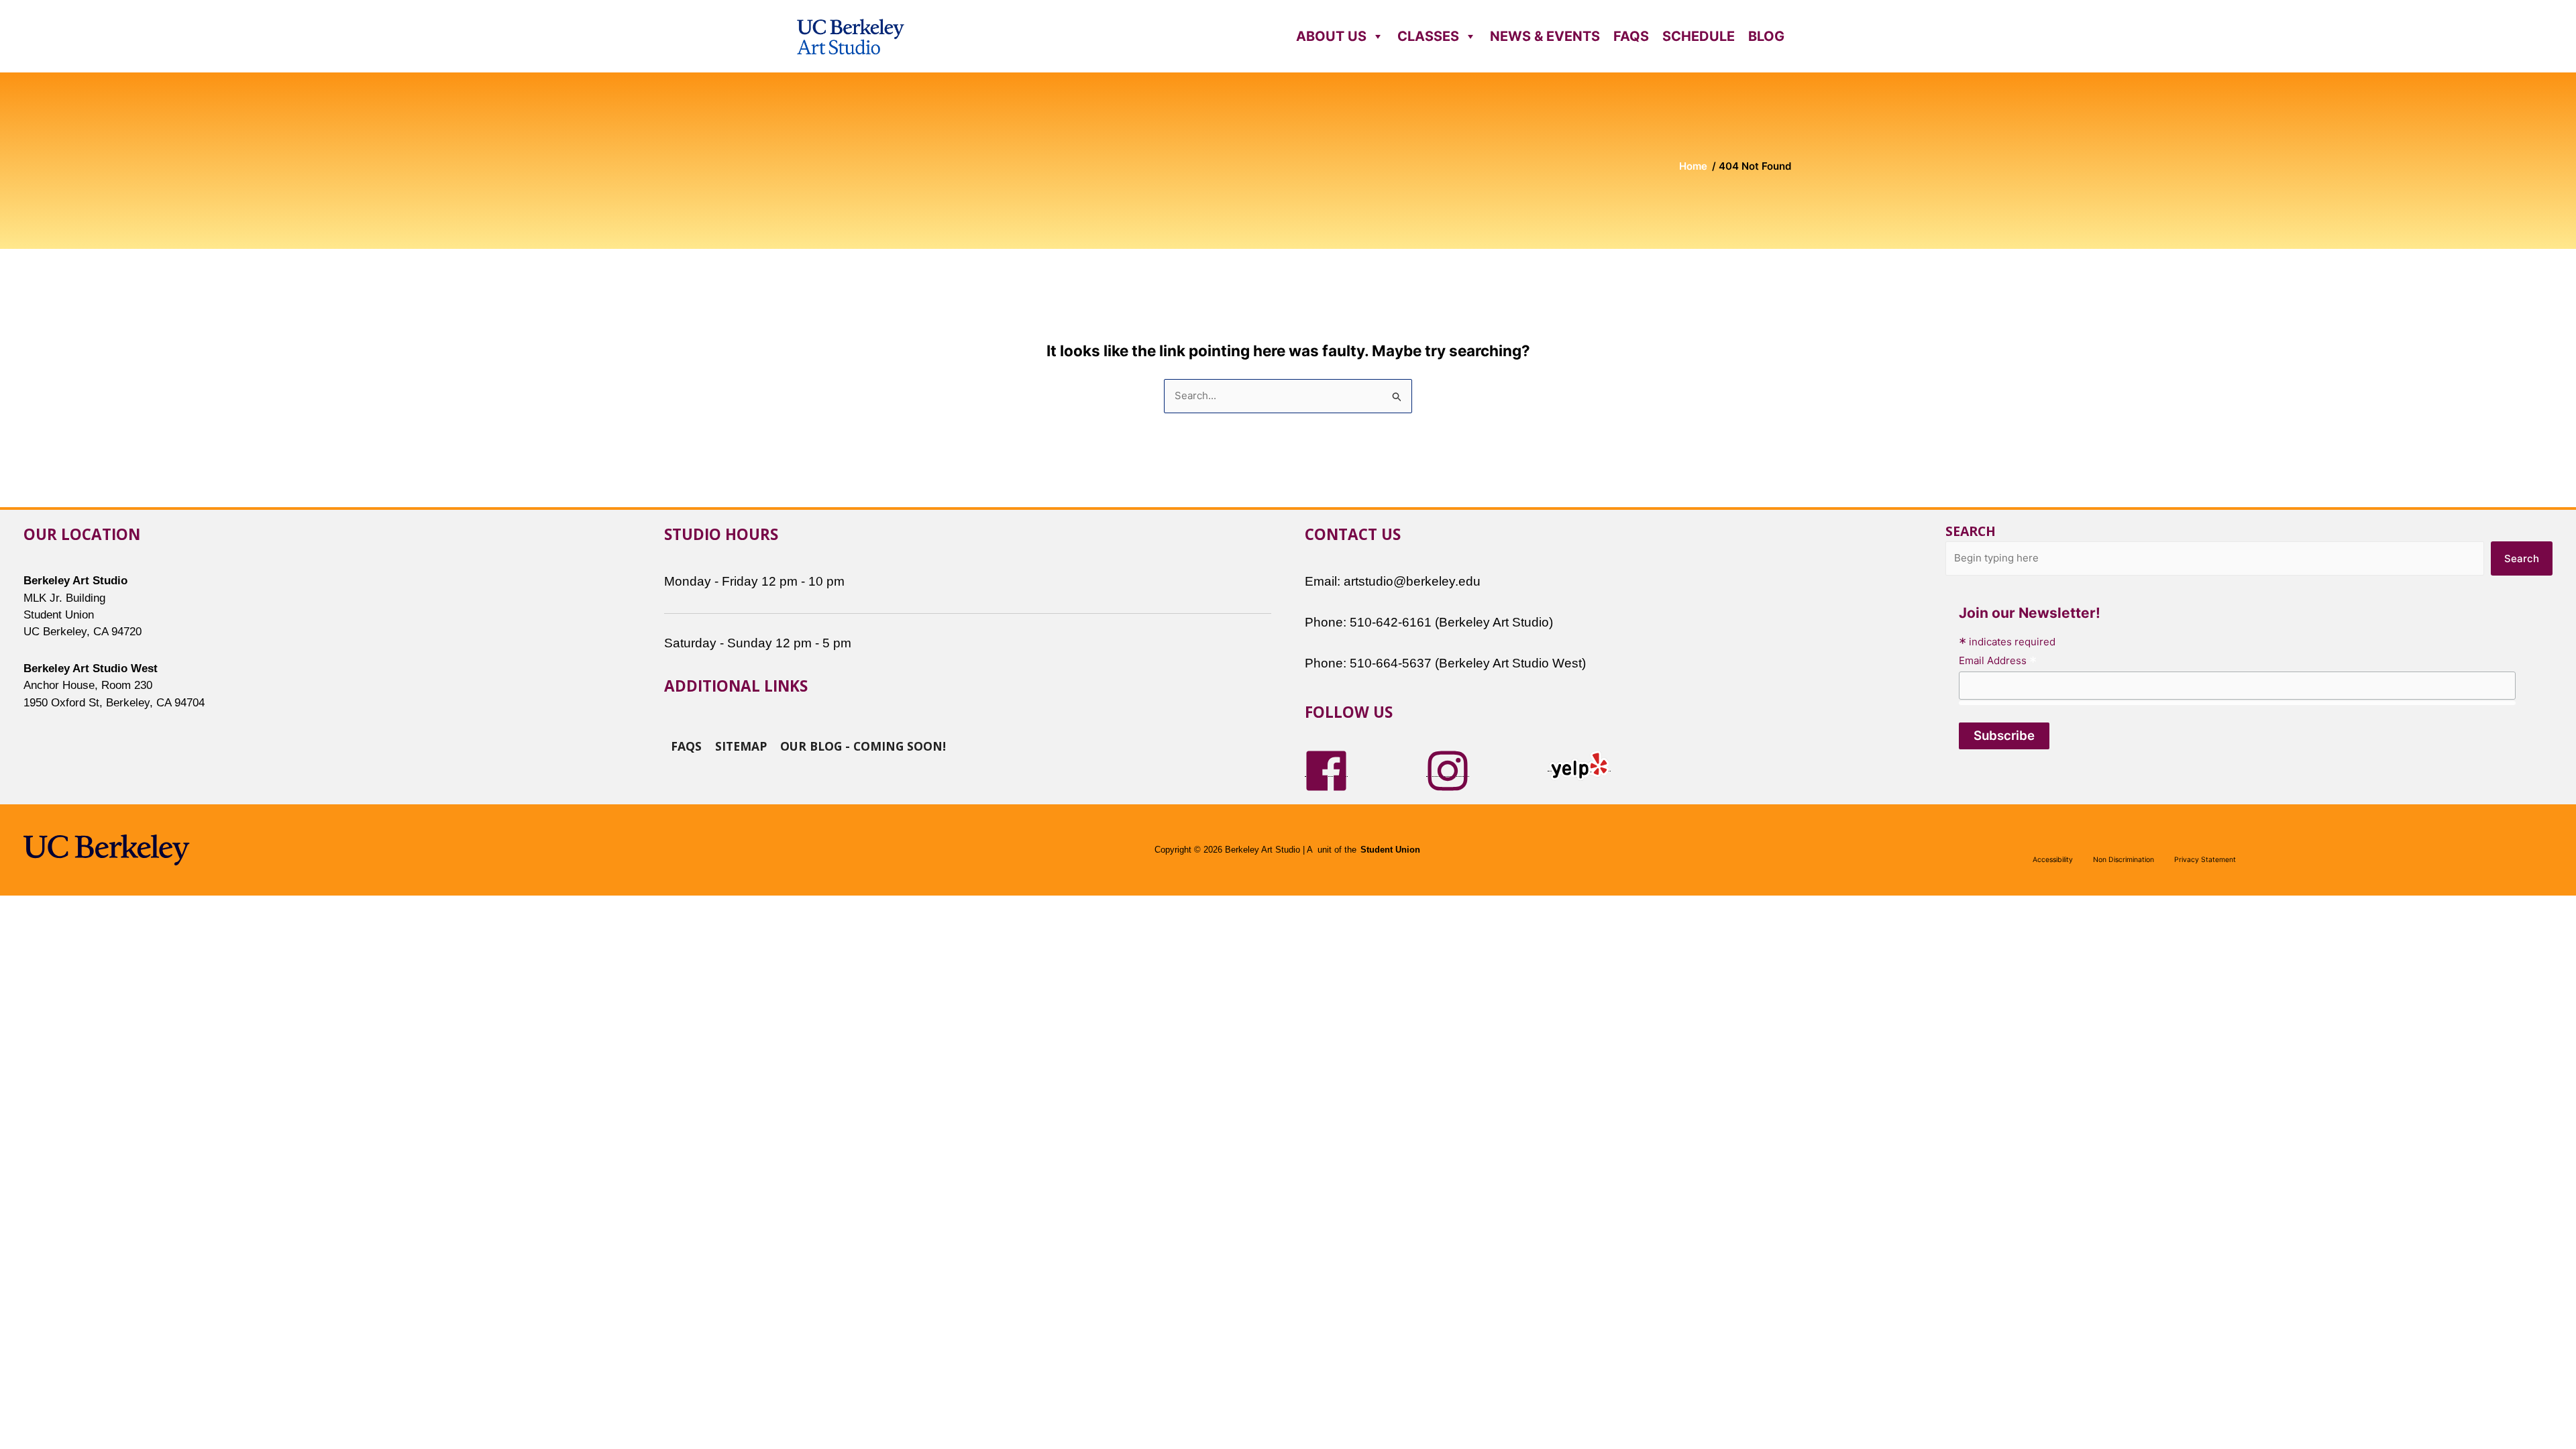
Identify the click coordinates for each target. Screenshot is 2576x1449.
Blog (1766, 36)
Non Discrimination (2124, 860)
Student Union (1390, 850)
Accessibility (2053, 860)
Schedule (1699, 36)
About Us (1331, 36)
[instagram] (1448, 770)
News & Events (1545, 36)
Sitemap (741, 745)
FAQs (1631, 36)
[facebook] (1326, 770)
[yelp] (1579, 764)
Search (1971, 531)
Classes (1428, 36)
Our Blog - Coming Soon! (863, 745)
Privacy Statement (2205, 860)
